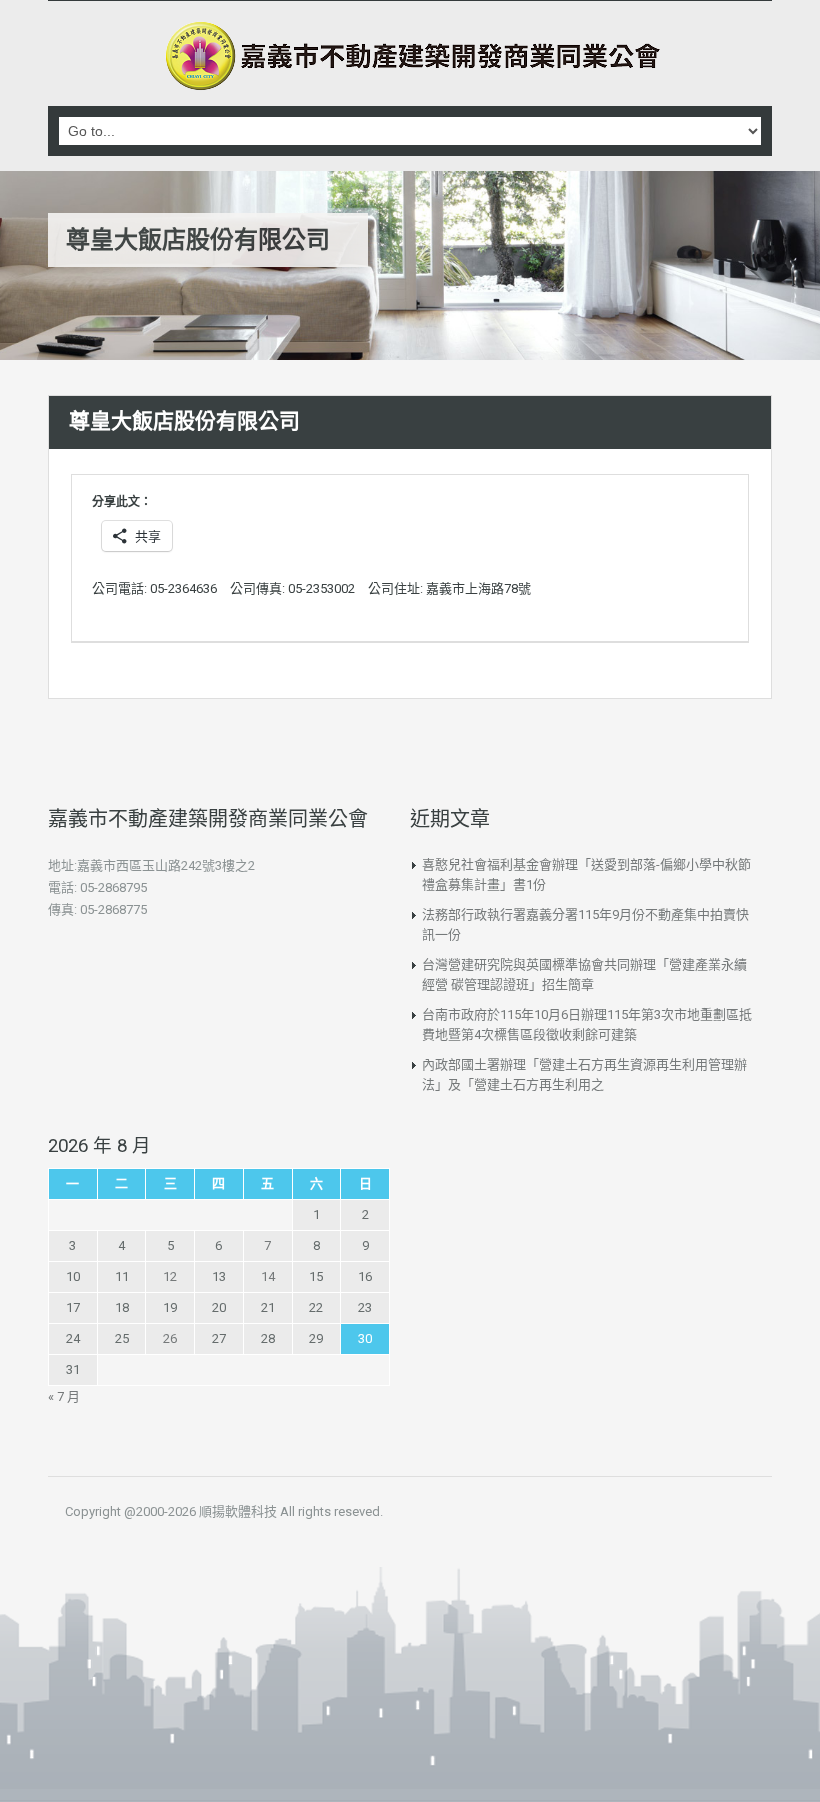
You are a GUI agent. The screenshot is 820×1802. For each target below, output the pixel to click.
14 (268, 1276)
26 (170, 1338)
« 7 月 (64, 1396)
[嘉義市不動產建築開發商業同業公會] (410, 56)
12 (170, 1276)
